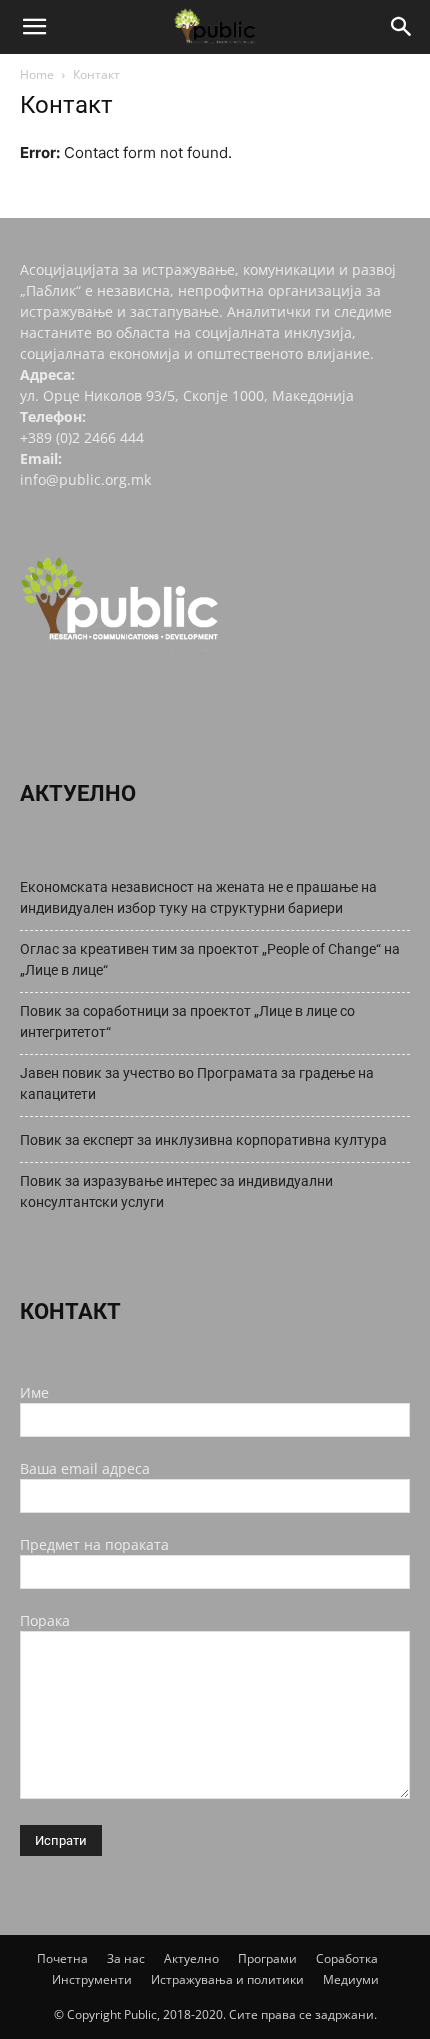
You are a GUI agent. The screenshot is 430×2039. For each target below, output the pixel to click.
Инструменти (92, 1979)
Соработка (347, 1958)
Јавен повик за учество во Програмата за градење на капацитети (197, 1083)
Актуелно (191, 1958)
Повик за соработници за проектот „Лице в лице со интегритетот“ (187, 1021)
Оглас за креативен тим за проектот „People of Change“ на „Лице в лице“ (210, 959)
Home (37, 74)
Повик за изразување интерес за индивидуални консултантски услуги (176, 1191)
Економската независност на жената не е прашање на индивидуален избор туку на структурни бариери (198, 897)
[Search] (402, 27)
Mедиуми (351, 1979)
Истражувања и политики (227, 1979)
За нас (126, 1958)
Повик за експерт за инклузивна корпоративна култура (203, 1140)
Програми (267, 1958)
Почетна (62, 1958)
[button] (34, 27)
